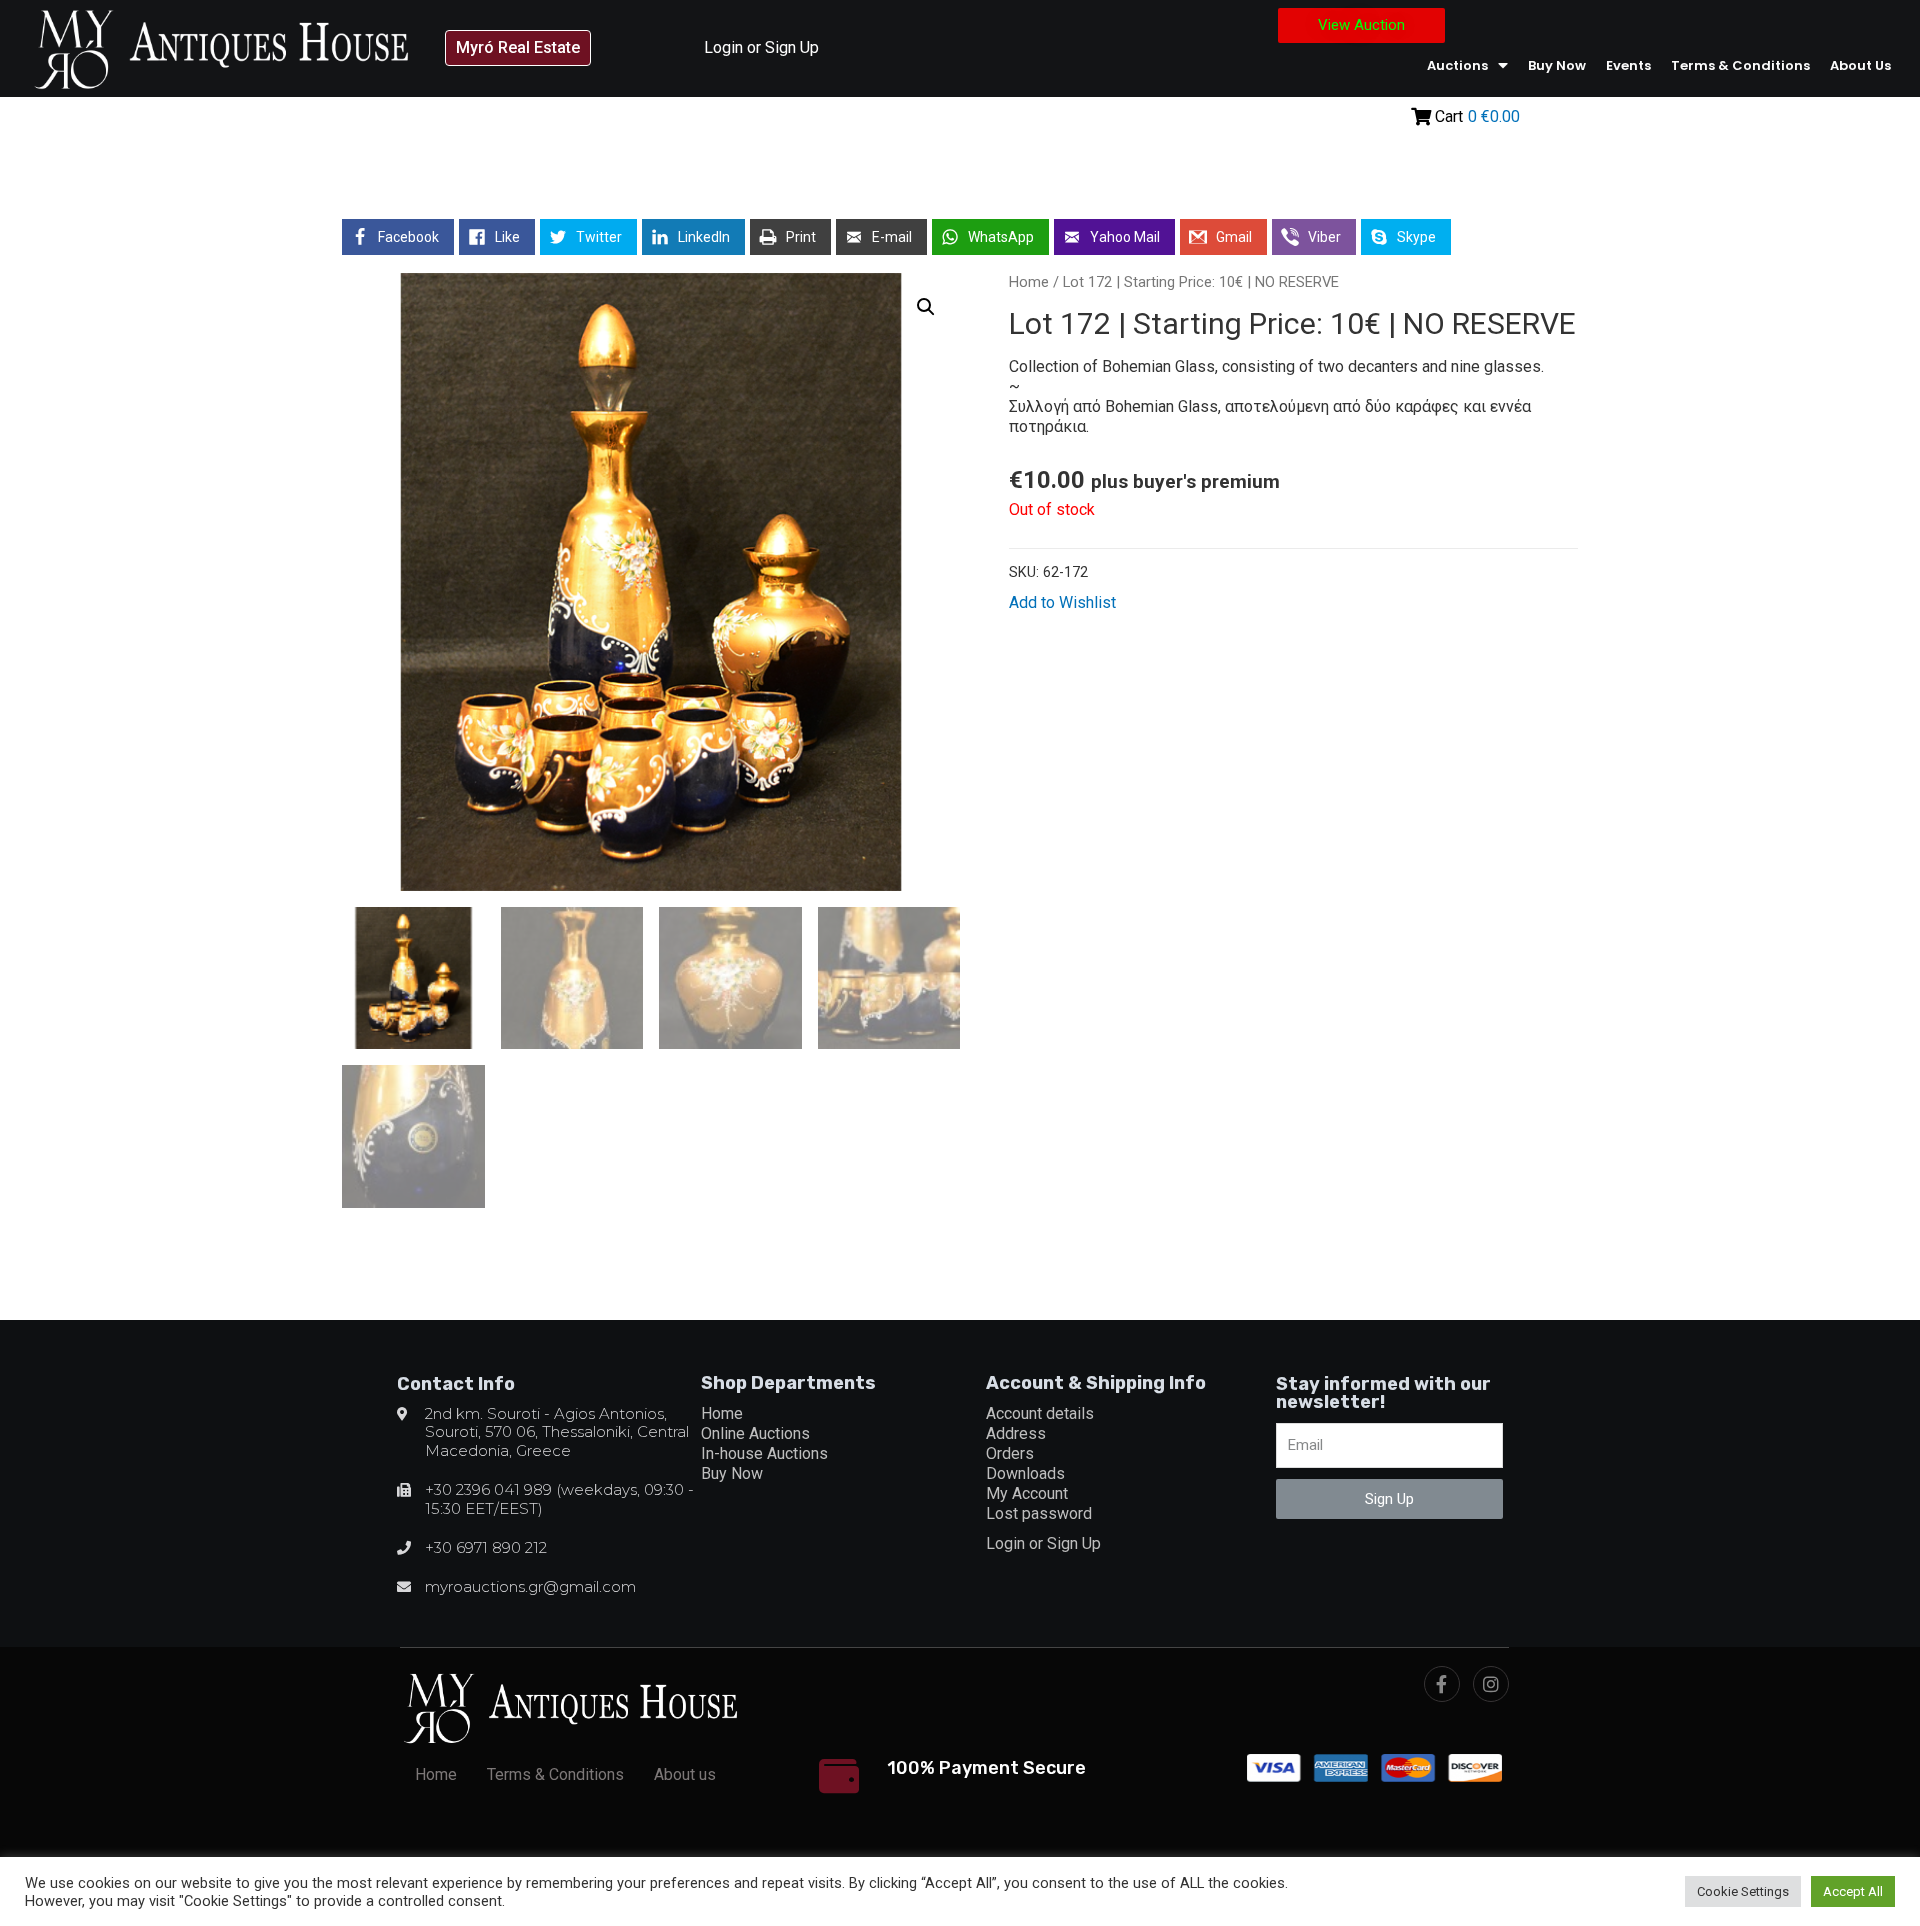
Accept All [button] (1853, 1891)
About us (1860, 65)
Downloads (1025, 1473)
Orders (1010, 1453)
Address (1016, 1433)
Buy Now (1557, 65)
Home (1029, 282)
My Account (1027, 1493)
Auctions (1457, 65)
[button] (518, 48)
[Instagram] (1491, 1684)
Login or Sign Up (761, 47)
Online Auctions (755, 1433)
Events (1628, 65)
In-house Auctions (764, 1453)
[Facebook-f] (1442, 1684)
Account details (1040, 1413)
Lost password (1039, 1513)
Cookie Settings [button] (1743, 1891)
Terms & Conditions (1740, 65)
